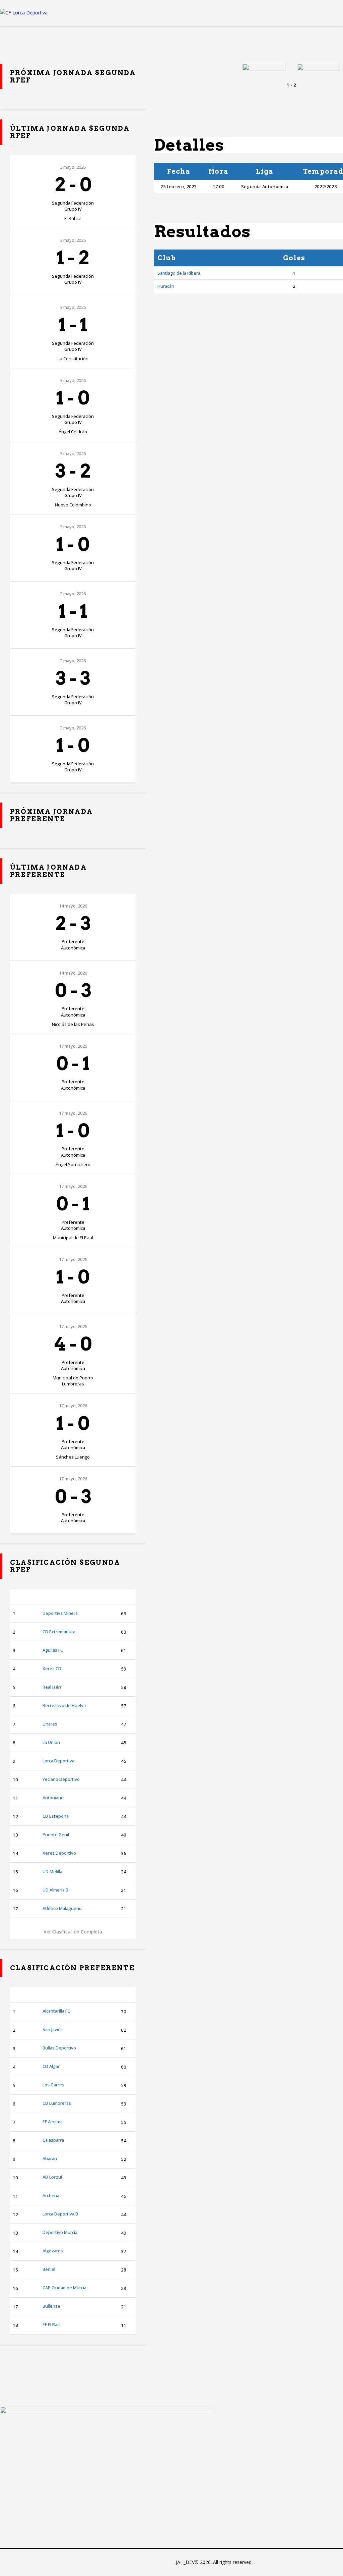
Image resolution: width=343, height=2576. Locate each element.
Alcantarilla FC (56, 2011)
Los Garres (53, 2085)
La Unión (51, 1742)
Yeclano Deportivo (61, 1779)
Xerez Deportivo (59, 1853)
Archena (51, 2195)
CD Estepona (56, 1816)
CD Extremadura (59, 1632)
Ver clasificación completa (73, 1932)
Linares (50, 1724)
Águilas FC (53, 1650)
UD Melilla (52, 1871)
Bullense (51, 2306)
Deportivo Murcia (60, 2232)
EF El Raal (52, 2324)
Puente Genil (56, 1834)
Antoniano (53, 1798)
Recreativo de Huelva (64, 1705)
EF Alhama (53, 2122)
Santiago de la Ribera (179, 273)
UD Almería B (55, 1890)
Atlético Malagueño (62, 1908)
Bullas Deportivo (59, 2048)
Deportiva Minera (60, 1613)
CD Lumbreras (57, 2103)
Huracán (166, 286)
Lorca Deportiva (58, 1761)
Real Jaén (52, 1687)
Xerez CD (52, 1668)
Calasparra (53, 2140)
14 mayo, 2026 (73, 906)
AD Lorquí (52, 2177)
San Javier (52, 2029)
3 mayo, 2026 (73, 167)
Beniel (49, 2269)
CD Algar (51, 2066)
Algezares (53, 2251)
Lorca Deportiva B (60, 2214)
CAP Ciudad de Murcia (64, 2288)
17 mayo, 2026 (73, 1046)
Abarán (50, 2158)
